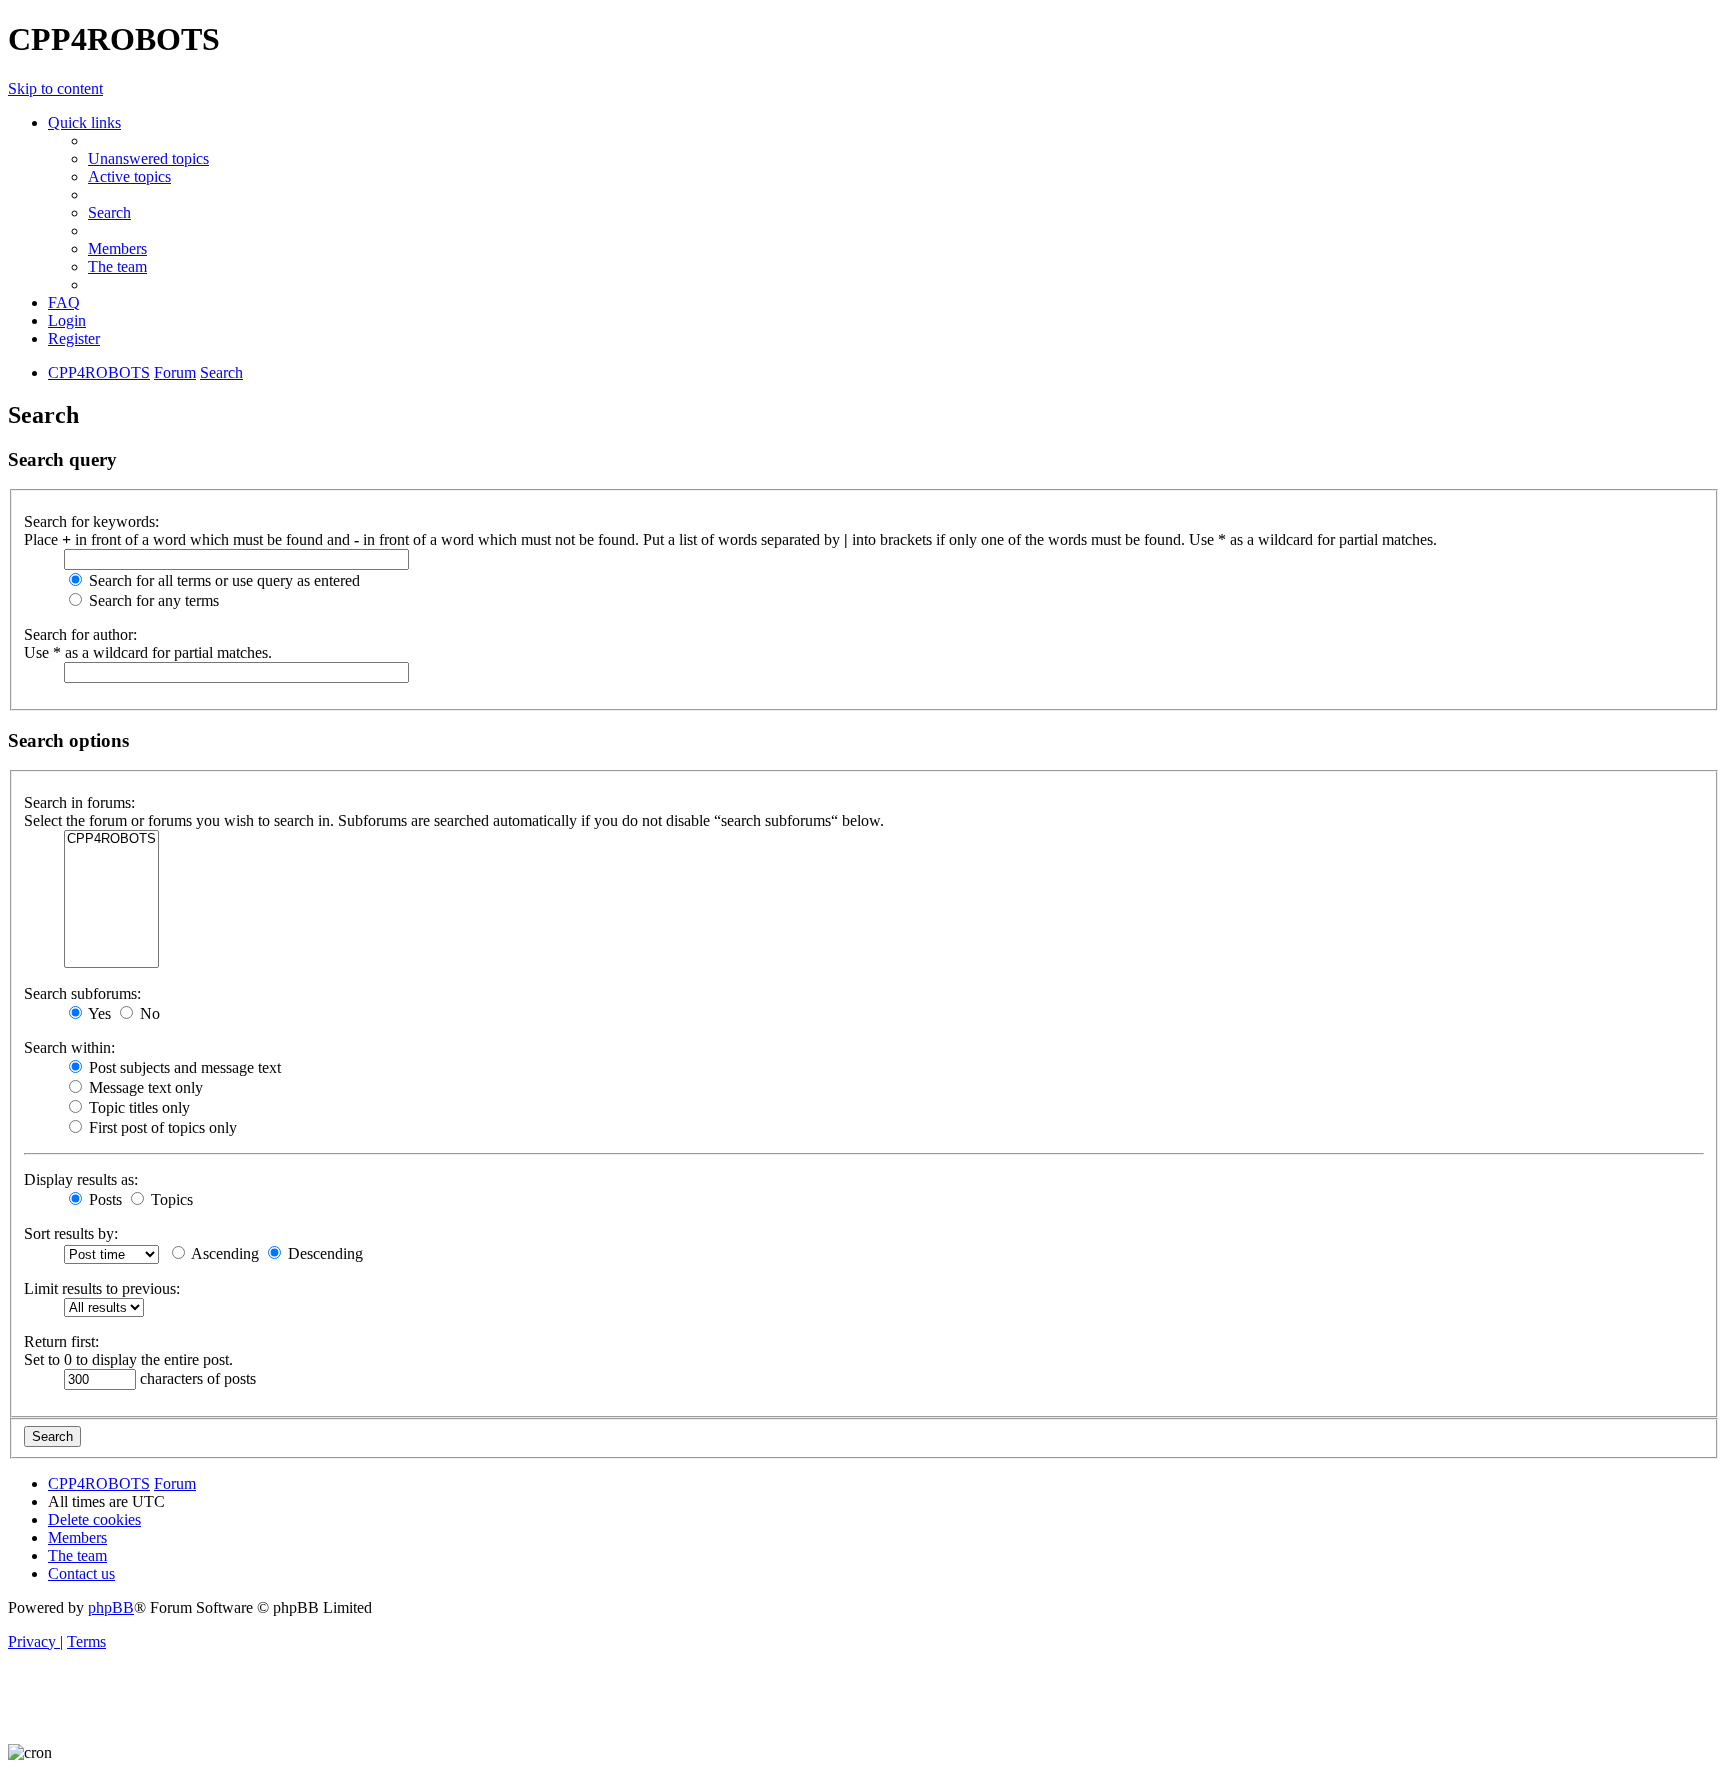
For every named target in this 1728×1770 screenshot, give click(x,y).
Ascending (223, 1253)
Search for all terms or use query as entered (222, 580)
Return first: (61, 1341)
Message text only (144, 1087)
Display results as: (81, 1179)
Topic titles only (137, 1107)
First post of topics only (161, 1127)
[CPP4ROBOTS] (111, 839)
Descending (323, 1253)
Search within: (69, 1047)
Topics (170, 1199)
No (148, 1013)
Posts (103, 1199)
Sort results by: (71, 1233)
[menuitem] (148, 158)
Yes (98, 1013)
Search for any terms (152, 600)
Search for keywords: (91, 521)
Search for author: (80, 634)
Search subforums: (82, 993)
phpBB (111, 1607)
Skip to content (55, 88)
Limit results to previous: (102, 1288)
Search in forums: (79, 802)
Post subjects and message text (183, 1067)
